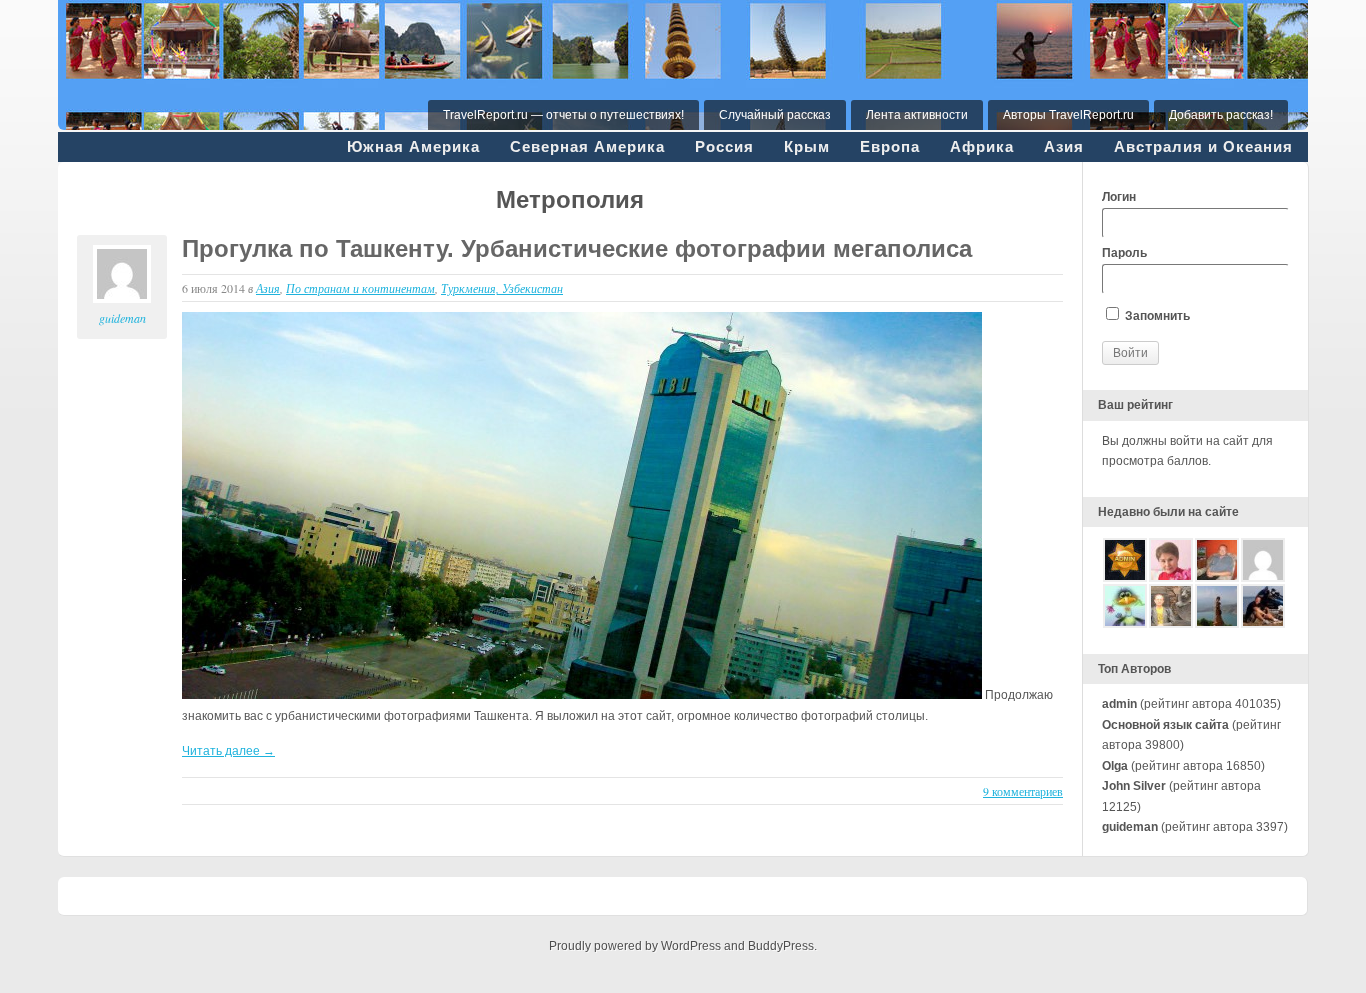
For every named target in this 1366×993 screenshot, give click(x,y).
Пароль (1124, 253)
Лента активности (917, 115)
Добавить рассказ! (1221, 115)
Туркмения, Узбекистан (502, 288)
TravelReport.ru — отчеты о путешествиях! (563, 115)
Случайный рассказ (775, 115)
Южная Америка (413, 146)
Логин (1119, 197)
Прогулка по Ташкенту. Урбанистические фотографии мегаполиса (577, 248)
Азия (1064, 146)
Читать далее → (228, 751)
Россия (724, 146)
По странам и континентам (360, 288)
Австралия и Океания (1203, 146)
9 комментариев (1023, 791)
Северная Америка (587, 146)
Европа (890, 146)
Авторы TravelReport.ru (1068, 115)
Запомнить (1156, 316)
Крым (807, 146)
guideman (122, 318)
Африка (982, 146)
